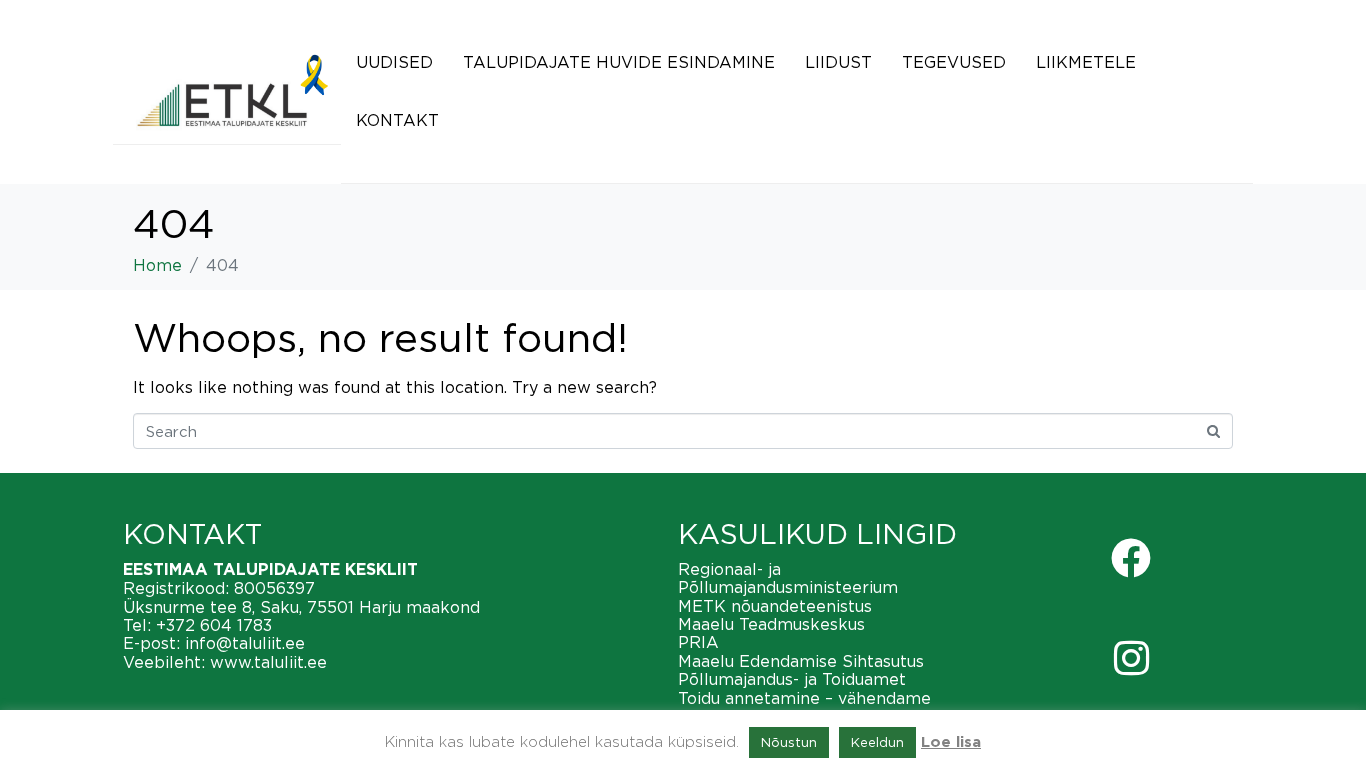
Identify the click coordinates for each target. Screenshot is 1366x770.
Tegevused (954, 62)
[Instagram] (1131, 658)
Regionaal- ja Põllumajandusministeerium (788, 578)
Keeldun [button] (877, 742)
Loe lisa (951, 742)
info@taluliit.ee (245, 643)
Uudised (394, 62)
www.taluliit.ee (268, 662)
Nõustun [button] (789, 742)
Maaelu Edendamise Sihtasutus (801, 661)
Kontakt (397, 120)
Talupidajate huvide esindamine (619, 62)
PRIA (698, 642)
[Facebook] (1131, 558)
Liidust (838, 62)
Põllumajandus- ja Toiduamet (792, 679)
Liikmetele (1086, 62)
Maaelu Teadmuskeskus (771, 624)
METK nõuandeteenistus (775, 606)
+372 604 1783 (214, 625)
